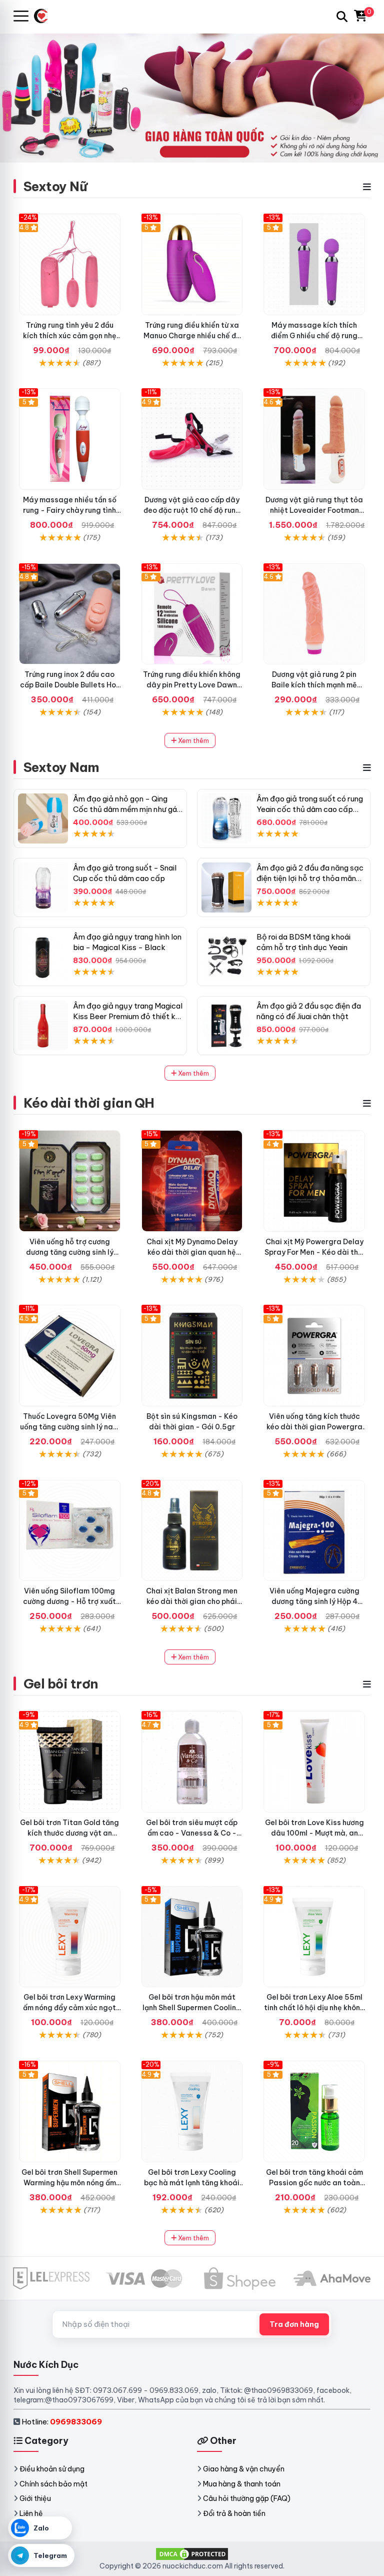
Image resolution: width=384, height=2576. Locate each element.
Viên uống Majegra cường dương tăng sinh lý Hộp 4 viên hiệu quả (314, 1601)
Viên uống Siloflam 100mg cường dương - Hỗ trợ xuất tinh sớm (69, 1601)
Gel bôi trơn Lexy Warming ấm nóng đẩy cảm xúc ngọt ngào (69, 2008)
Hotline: (62, 2422)
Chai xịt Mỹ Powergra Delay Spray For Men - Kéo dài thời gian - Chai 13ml (314, 1252)
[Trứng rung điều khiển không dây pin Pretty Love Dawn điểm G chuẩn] (192, 614)
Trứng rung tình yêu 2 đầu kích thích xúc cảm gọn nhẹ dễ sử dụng (70, 336)
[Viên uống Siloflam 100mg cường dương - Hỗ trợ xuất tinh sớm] (70, 1531)
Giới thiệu (35, 2498)
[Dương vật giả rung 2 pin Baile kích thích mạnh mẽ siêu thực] (314, 614)
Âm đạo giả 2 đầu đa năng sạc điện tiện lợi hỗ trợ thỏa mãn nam (310, 878)
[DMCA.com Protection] (192, 2553)
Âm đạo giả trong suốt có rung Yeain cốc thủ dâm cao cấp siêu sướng (310, 809)
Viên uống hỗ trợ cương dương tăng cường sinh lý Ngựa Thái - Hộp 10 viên (70, 1252)
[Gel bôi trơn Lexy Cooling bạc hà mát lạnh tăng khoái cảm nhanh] (192, 2111)
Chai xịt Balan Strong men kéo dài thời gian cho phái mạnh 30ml (192, 1601)
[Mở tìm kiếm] (342, 17)
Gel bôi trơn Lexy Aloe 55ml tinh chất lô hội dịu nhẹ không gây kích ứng (314, 2008)
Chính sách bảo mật (53, 2484)
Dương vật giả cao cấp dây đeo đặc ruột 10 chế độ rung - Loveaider (192, 510)
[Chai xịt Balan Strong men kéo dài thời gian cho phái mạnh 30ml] (192, 1531)
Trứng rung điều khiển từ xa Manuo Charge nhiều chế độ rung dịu (192, 336)
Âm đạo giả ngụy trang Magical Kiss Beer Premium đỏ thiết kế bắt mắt (128, 1016)
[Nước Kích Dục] (45, 16)
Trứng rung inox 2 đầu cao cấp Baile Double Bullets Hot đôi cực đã (70, 685)
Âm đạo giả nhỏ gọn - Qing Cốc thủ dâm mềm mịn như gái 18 (126, 809)
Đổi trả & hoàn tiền (234, 2513)
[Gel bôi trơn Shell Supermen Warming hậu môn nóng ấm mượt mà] (70, 2111)
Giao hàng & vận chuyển (244, 2469)
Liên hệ (31, 2513)
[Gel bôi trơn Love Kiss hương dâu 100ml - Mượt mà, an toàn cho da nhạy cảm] (314, 1762)
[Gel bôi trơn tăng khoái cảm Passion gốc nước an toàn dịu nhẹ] (314, 2111)
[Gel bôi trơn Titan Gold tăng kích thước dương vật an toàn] (70, 1762)
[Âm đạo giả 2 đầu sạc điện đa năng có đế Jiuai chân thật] (226, 1026)
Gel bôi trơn (61, 1684)
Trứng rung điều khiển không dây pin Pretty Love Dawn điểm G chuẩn (192, 685)
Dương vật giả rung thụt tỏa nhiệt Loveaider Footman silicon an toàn (314, 510)
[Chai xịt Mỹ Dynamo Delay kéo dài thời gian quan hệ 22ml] (192, 1181)
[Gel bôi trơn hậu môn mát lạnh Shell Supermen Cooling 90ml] (192, 1937)
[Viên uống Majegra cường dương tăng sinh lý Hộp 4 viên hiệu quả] (314, 1531)
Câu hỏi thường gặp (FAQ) (247, 2498)
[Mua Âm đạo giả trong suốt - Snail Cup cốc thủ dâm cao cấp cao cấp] (43, 888)
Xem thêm (193, 740)
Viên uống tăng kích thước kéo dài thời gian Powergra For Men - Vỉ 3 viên (314, 1427)
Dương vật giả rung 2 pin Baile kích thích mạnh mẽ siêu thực (314, 685)
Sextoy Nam (61, 767)
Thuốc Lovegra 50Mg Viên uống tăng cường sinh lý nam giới (69, 1427)
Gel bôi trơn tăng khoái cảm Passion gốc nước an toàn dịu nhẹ (314, 2183)
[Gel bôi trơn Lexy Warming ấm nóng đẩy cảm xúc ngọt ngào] (70, 1937)
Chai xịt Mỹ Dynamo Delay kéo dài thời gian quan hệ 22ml (192, 1252)
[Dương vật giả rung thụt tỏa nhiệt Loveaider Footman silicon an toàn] (314, 439)
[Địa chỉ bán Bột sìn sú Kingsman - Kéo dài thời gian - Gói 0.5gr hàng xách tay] (192, 1356)
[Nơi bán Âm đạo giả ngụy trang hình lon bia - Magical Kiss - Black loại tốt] (43, 957)
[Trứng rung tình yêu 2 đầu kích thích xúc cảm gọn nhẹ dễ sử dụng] (70, 264)
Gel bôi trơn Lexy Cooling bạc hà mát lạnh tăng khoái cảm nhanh (192, 2183)
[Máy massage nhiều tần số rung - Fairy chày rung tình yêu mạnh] (70, 439)
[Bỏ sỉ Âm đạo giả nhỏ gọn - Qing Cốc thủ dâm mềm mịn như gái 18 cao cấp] (43, 818)
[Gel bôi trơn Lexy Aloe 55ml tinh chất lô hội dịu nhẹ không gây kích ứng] (314, 1937)
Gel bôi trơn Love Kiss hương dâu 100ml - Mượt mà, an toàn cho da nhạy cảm (314, 1833)
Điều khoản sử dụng (52, 2469)
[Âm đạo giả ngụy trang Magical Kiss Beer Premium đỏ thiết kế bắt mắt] (43, 1026)
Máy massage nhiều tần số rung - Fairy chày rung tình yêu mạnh (70, 510)
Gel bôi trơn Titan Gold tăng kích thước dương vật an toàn (69, 1833)
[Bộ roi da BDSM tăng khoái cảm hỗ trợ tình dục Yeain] (226, 957)
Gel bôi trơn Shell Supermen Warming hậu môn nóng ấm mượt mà (69, 2183)
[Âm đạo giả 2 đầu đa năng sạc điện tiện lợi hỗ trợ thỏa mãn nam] (226, 888)
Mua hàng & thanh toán (242, 2484)
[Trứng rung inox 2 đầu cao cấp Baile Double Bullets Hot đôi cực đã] (70, 614)
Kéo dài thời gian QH (89, 1103)
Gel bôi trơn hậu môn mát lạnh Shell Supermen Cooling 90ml (192, 2008)
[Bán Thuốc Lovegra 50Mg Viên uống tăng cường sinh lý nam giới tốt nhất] (70, 1356)
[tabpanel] (192, 98)
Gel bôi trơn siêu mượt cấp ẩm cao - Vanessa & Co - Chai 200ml (192, 1833)
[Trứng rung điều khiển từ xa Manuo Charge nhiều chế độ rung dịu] (192, 264)
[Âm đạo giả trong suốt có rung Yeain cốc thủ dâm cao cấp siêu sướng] (226, 818)
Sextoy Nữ (55, 186)
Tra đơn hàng (294, 2324)
